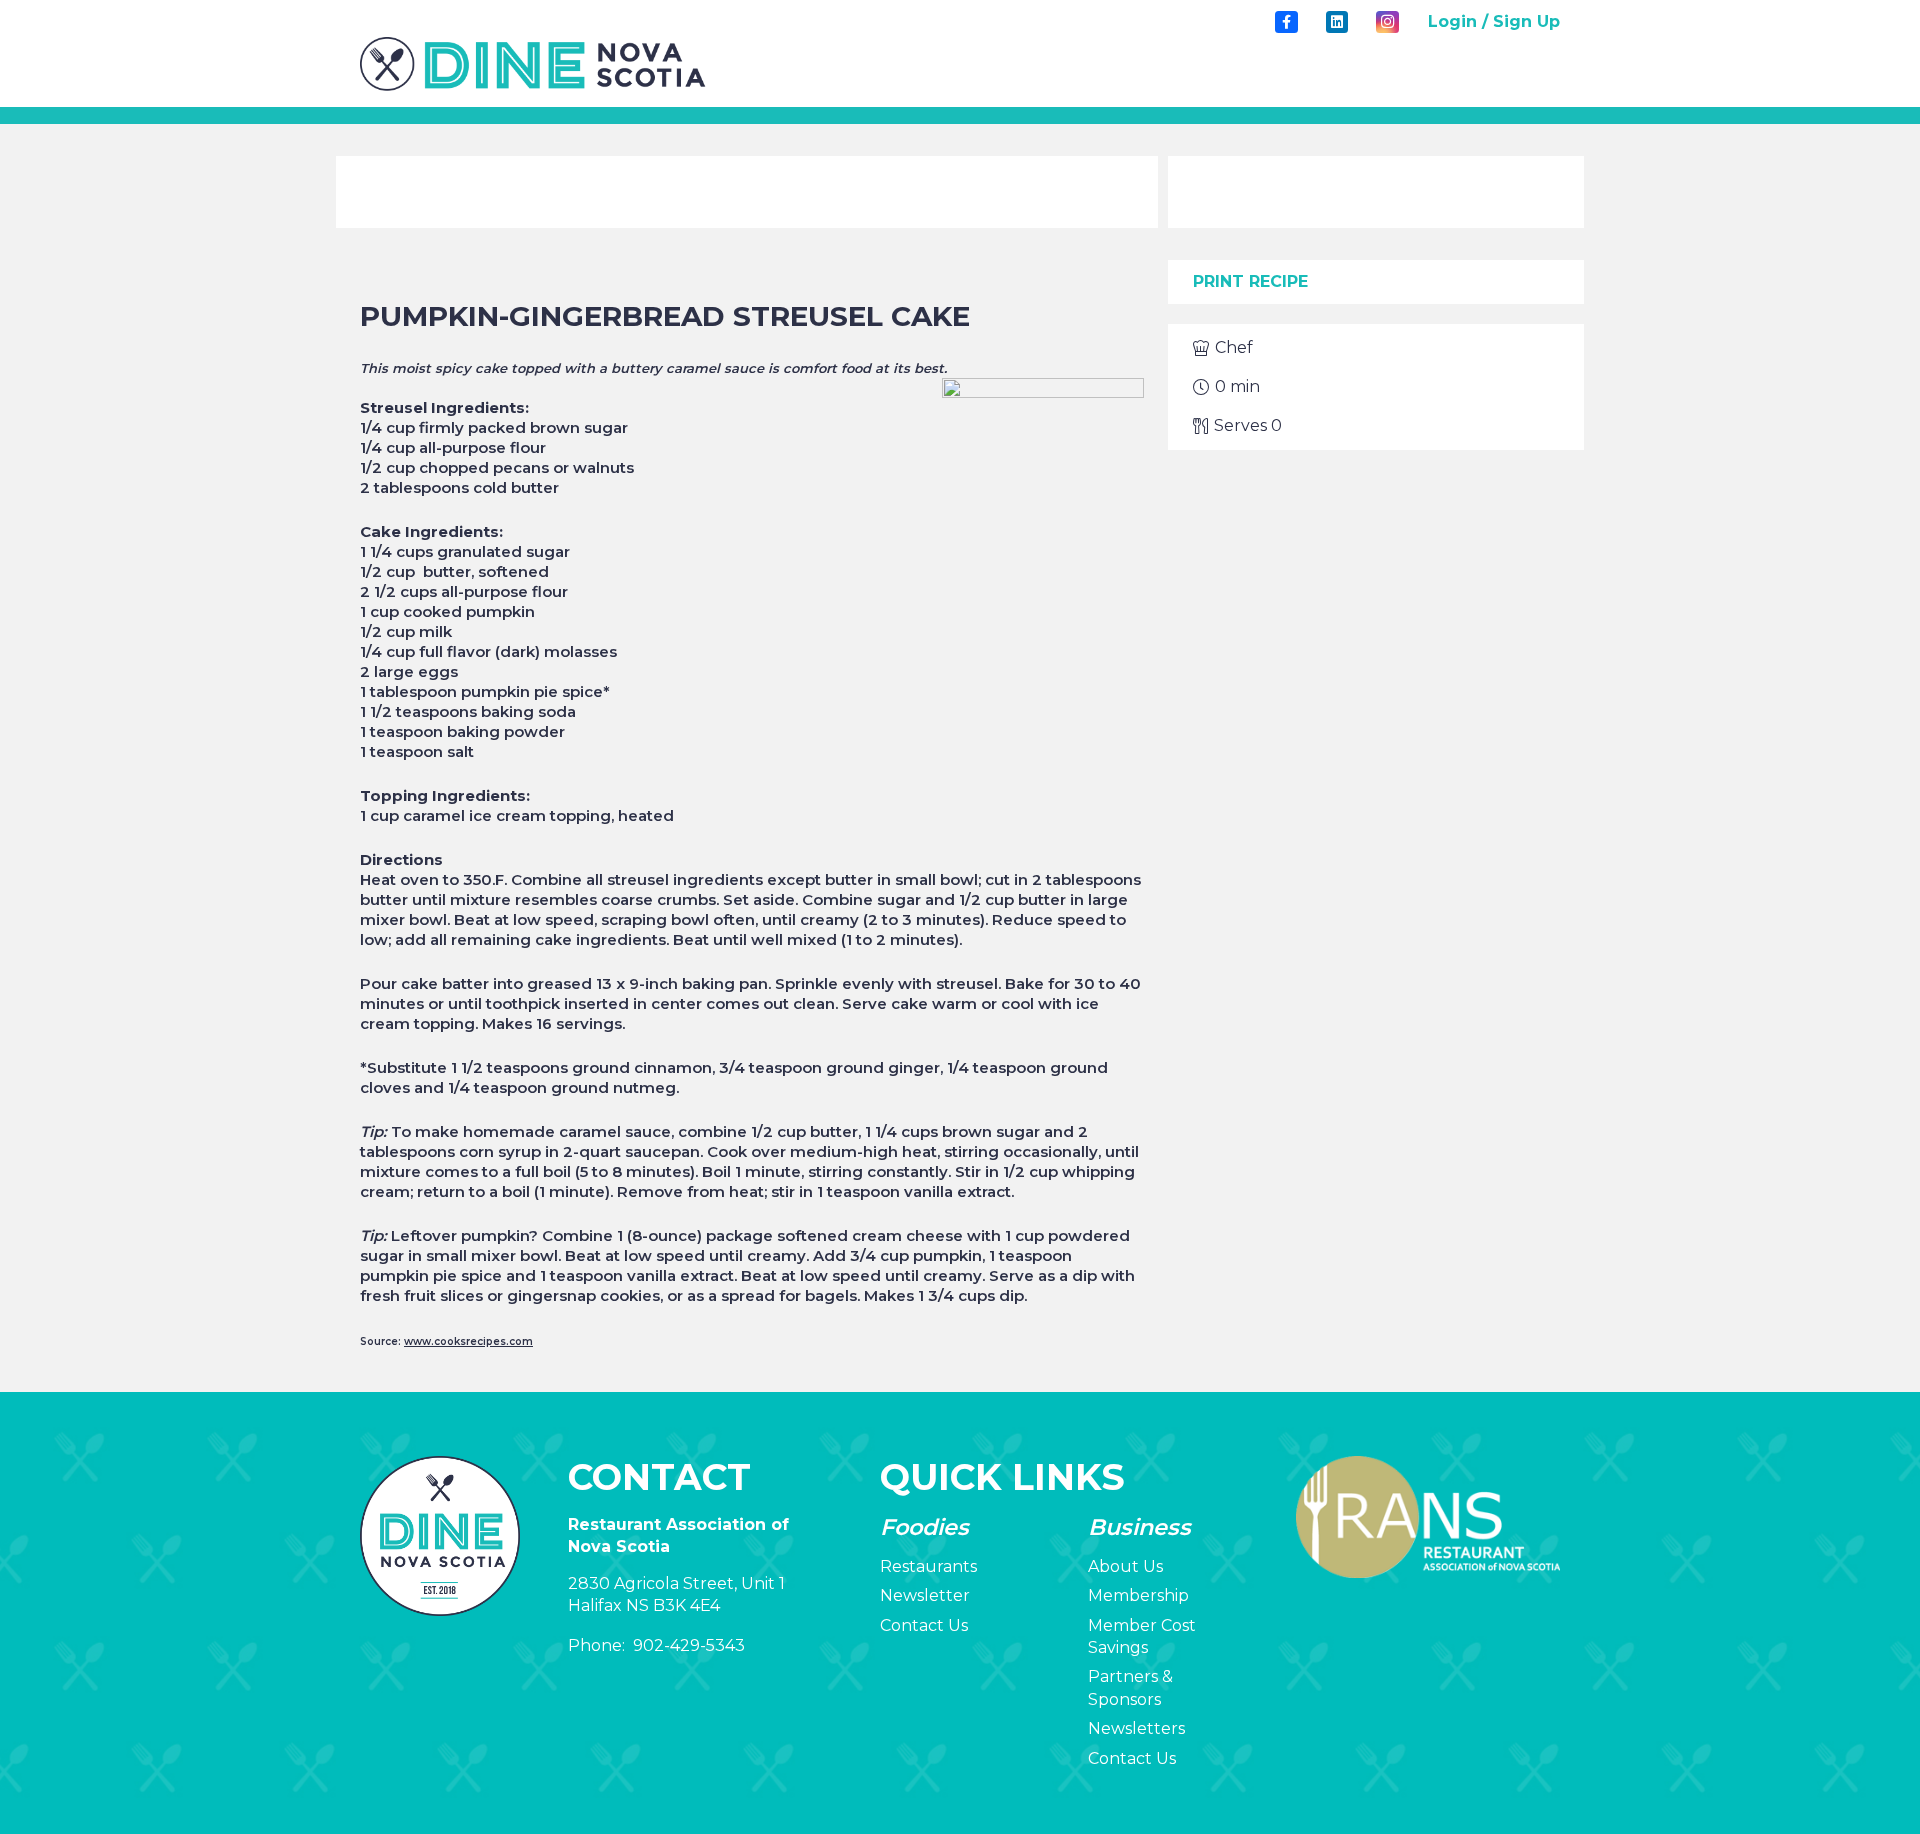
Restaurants (928, 1566)
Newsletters (1136, 1728)
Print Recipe (1250, 281)
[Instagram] (1387, 22)
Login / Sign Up (1494, 21)
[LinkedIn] (1337, 22)
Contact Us (924, 1625)
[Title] (1286, 22)
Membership (1138, 1595)
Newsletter (925, 1595)
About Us (1125, 1566)
